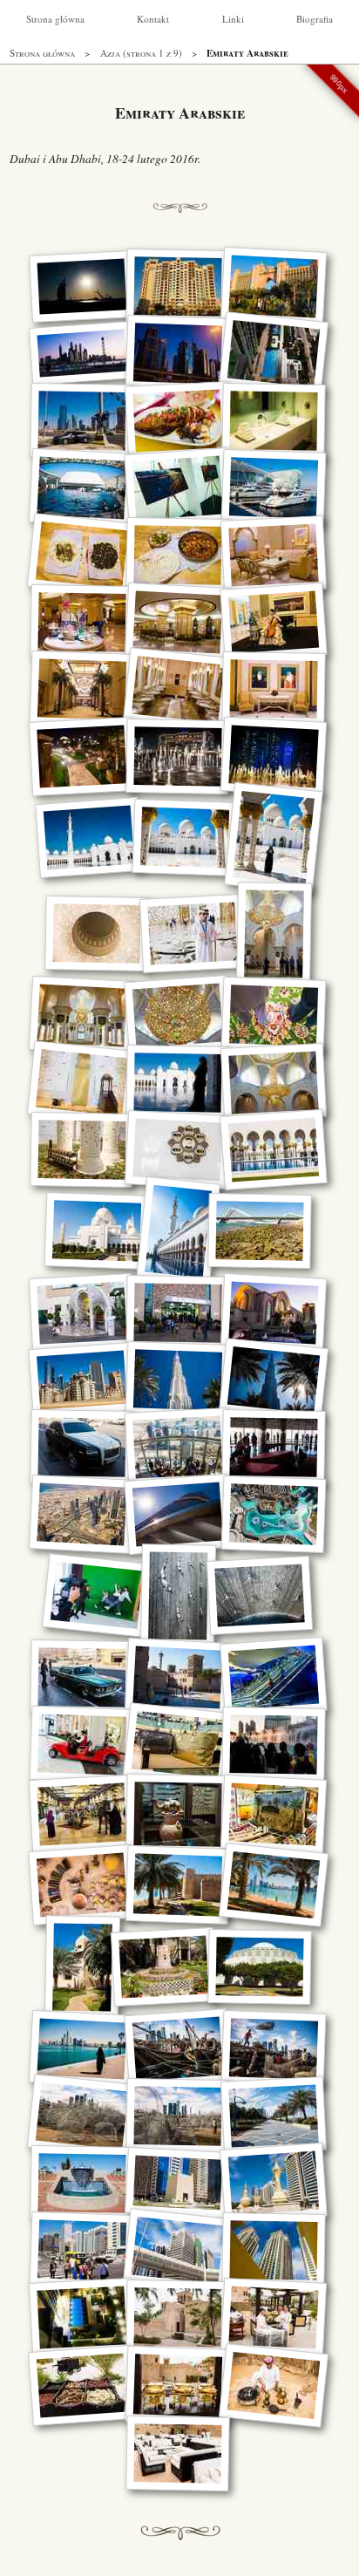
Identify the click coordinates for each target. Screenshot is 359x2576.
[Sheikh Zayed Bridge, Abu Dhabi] (259, 1231)
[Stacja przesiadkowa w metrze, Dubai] (274, 1677)
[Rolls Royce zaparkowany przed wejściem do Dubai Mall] (81, 1447)
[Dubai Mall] (82, 1745)
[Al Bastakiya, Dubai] (177, 2453)
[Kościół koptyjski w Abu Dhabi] (274, 1313)
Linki (233, 19)
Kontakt (153, 19)
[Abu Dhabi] (81, 421)
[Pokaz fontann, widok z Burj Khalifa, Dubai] (274, 1514)
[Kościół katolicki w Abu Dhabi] (82, 1313)
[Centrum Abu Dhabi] (82, 2250)
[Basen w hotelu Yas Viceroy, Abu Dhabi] (82, 488)
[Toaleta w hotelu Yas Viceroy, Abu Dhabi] (273, 421)
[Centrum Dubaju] (81, 1380)
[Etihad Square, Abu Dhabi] (178, 2183)
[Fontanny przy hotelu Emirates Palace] (274, 756)
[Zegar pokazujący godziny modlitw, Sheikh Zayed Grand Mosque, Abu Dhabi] (178, 1150)
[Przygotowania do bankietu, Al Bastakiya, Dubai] (274, 2317)
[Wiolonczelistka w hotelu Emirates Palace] (274, 622)
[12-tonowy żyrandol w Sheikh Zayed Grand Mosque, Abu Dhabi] (273, 934)
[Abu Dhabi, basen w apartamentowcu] (274, 354)
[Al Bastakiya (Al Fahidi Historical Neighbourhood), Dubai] (178, 1677)
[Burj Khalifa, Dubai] (178, 1380)
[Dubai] (82, 353)
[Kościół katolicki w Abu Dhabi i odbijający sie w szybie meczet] (177, 1313)
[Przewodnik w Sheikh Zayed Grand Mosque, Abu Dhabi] (192, 934)
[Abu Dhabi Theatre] (259, 1967)
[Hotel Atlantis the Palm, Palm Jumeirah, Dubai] (274, 286)
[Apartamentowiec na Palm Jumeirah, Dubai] (177, 286)
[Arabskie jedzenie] (82, 555)
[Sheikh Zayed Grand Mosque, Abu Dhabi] (82, 1015)
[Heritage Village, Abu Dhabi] (178, 1814)
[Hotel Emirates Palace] (82, 756)
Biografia (315, 19)
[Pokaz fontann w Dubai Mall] (273, 1745)
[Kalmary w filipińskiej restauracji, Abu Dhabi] (178, 421)
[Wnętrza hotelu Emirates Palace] (274, 555)
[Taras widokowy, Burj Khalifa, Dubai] (178, 1447)
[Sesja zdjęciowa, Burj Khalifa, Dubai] (96, 1595)
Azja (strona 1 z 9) (141, 53)
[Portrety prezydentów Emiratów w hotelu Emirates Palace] (273, 689)
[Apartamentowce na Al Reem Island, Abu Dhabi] (273, 2250)
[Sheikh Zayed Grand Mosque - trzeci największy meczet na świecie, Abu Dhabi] (89, 838)
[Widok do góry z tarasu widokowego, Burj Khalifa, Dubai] (178, 1514)
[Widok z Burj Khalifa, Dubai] (82, 1514)
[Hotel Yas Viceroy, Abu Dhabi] (178, 488)
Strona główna (55, 19)
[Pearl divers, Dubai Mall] (177, 1595)
